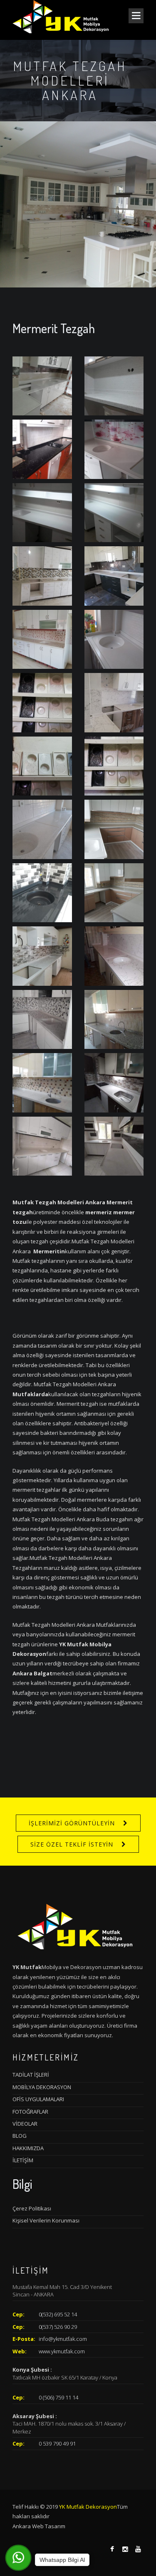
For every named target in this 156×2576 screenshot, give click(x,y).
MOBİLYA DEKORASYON (42, 2087)
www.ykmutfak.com (62, 2351)
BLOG (20, 2136)
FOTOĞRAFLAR (30, 2112)
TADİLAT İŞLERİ (31, 2075)
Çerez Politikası (32, 2208)
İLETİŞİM (23, 2160)
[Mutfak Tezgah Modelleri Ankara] (42, 385)
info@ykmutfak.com (63, 2339)
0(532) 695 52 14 (58, 2314)
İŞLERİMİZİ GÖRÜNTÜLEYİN (72, 1823)
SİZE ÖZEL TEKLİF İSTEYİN (72, 1844)
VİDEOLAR (25, 2124)
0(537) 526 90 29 (58, 2327)
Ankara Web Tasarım (39, 2526)
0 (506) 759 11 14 (58, 2397)
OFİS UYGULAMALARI (38, 2099)
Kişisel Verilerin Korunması (46, 2220)
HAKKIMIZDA (28, 2148)
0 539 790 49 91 (57, 2443)
